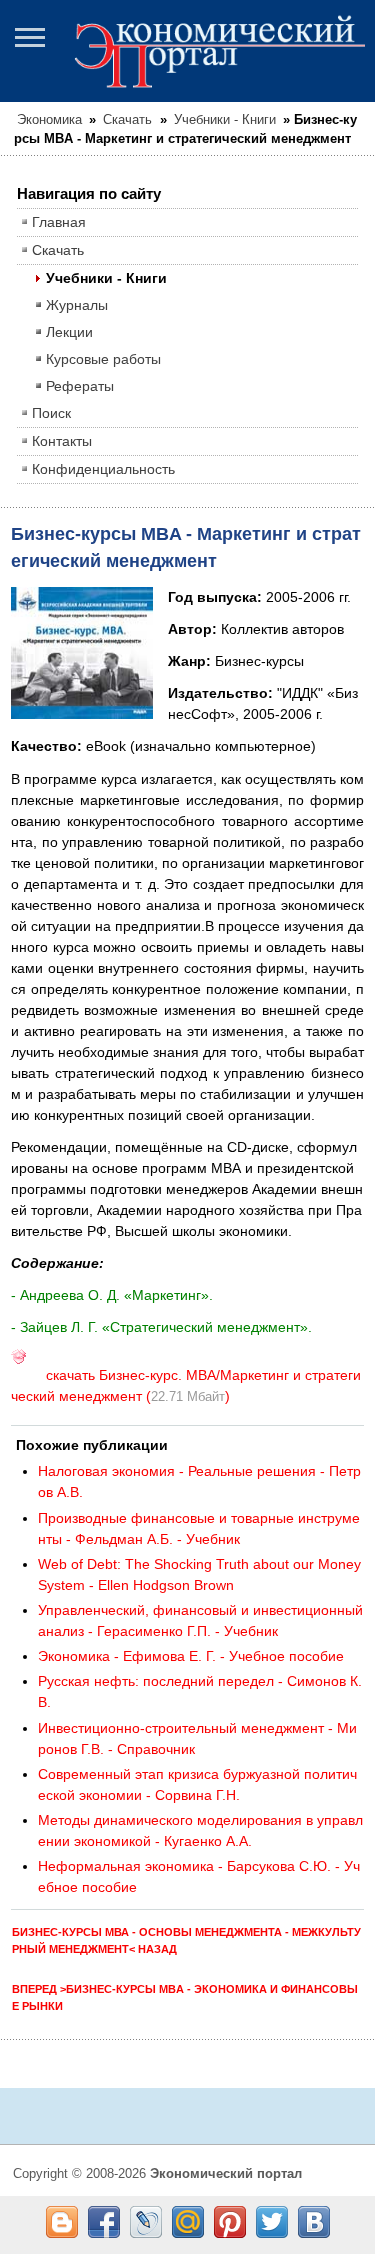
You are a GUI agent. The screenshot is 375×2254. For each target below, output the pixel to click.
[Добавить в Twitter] (272, 2222)
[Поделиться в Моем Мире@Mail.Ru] (188, 2222)
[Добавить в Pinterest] (230, 2222)
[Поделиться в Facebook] (104, 2222)
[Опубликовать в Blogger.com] (62, 2222)
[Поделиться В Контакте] (314, 2222)
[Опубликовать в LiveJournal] (146, 2222)
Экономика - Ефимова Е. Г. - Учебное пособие (191, 1656)
